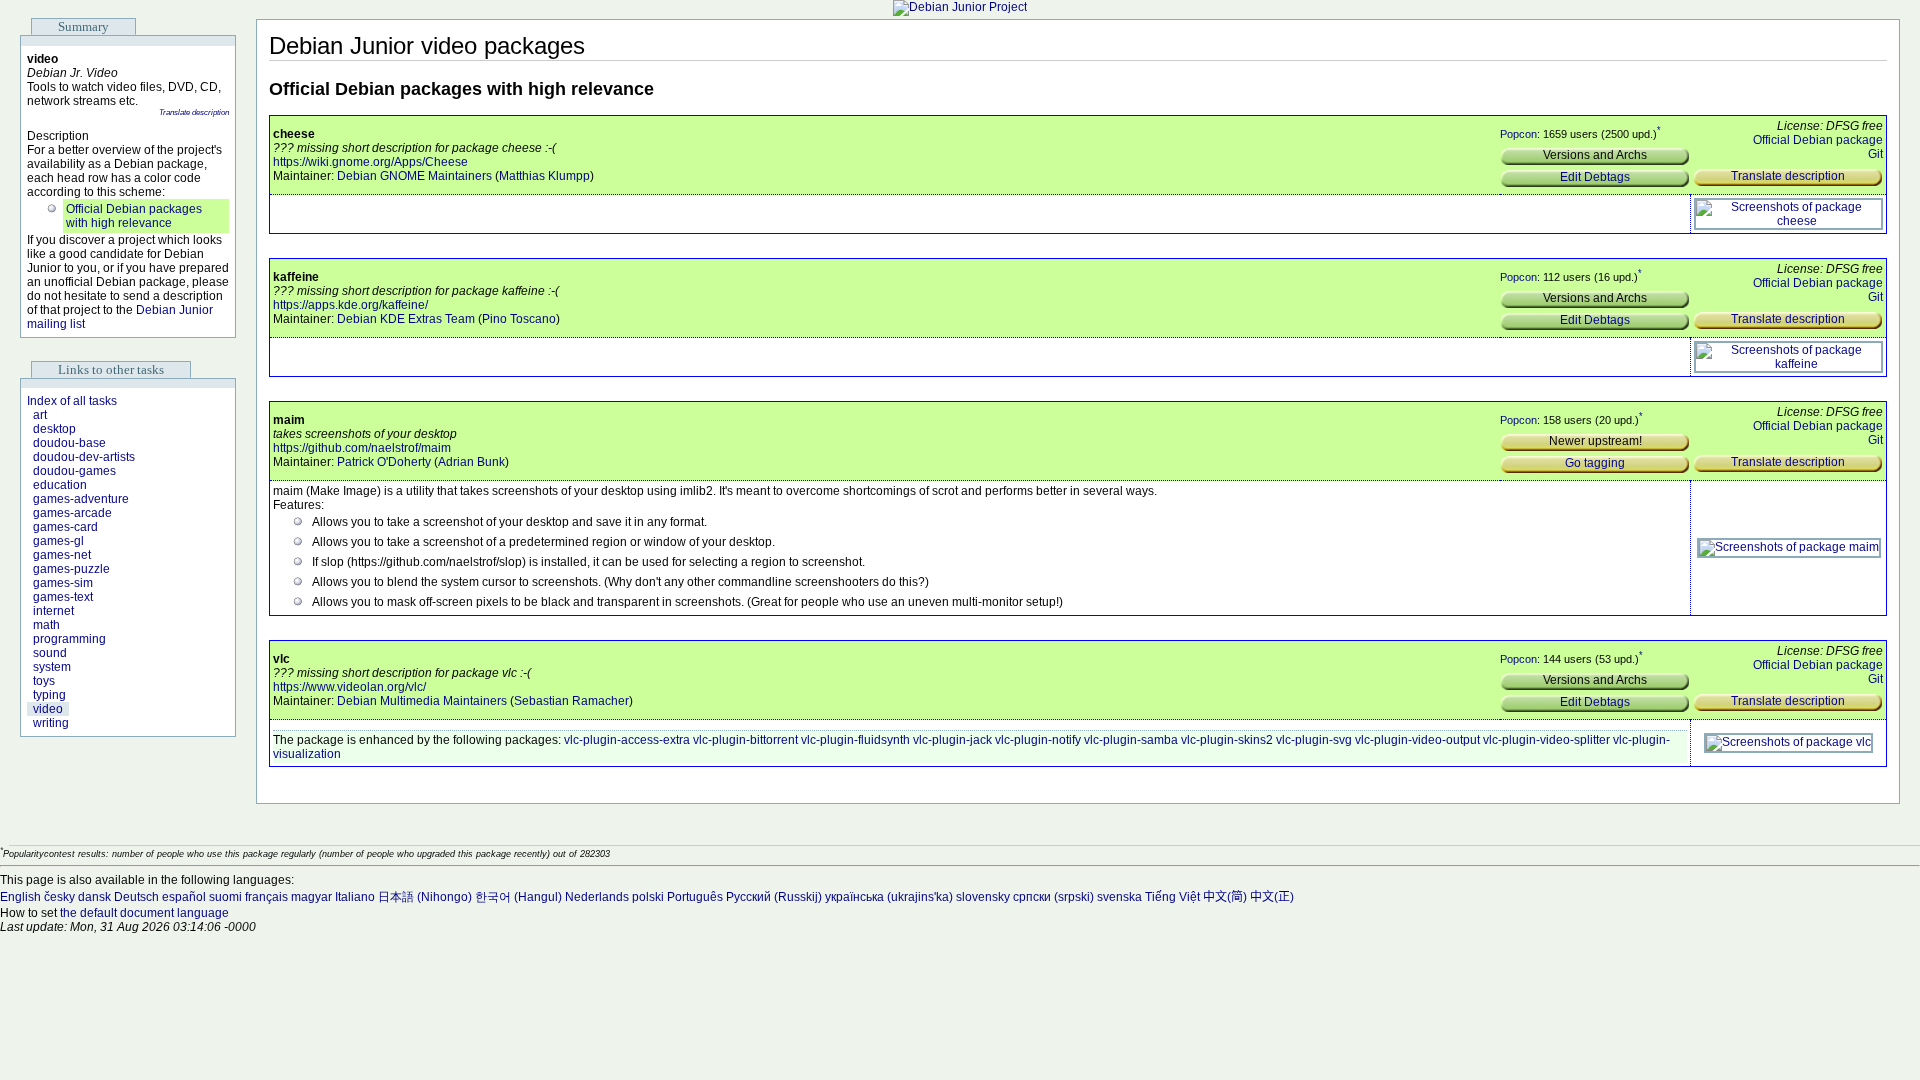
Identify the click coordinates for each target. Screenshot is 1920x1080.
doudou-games (74, 471)
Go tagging (1595, 463)
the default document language (144, 913)
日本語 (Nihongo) (425, 897)
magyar (311, 897)
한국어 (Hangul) (518, 897)
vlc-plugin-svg (1314, 740)
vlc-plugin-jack (952, 740)
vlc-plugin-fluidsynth (855, 740)
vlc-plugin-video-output (1417, 740)
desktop (54, 429)
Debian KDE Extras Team (406, 319)
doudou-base (69, 443)
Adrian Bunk (471, 462)
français (266, 897)
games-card (65, 527)
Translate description (194, 112)
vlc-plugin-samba (1131, 740)
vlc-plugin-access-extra (627, 740)
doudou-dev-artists (84, 457)
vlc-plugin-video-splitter (1546, 740)
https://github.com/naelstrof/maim (362, 448)
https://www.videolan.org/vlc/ (349, 687)
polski (648, 897)
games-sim (63, 583)
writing (51, 723)
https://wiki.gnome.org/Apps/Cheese (370, 162)
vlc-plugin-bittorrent (745, 740)
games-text (63, 597)
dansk (94, 897)
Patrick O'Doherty (384, 462)
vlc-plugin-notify (1038, 740)
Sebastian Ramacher (571, 701)
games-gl (58, 541)
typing (49, 695)
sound (50, 653)
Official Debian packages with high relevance (134, 216)
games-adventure (81, 499)
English (20, 897)
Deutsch (136, 897)
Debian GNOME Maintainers (414, 176)
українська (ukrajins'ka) (889, 897)
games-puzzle (71, 569)
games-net (62, 555)
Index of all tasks (72, 401)
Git (1875, 154)
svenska (1119, 897)
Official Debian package (1818, 140)
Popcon (1518, 134)
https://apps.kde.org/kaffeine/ (350, 305)
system (52, 667)
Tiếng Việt (1172, 897)
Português (695, 897)
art (40, 415)
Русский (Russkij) (774, 897)
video (48, 709)
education (60, 485)
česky (59, 897)
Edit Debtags (1595, 177)
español (184, 897)
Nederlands (597, 897)
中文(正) (1272, 897)
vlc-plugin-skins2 (1227, 740)
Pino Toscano (519, 319)
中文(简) (1225, 897)
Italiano (355, 897)
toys (44, 681)
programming (69, 639)
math (46, 625)
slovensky (983, 897)
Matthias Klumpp (544, 176)
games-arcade (72, 513)
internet (53, 611)
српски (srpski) (1053, 897)
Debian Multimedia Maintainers (422, 701)
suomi (225, 897)
